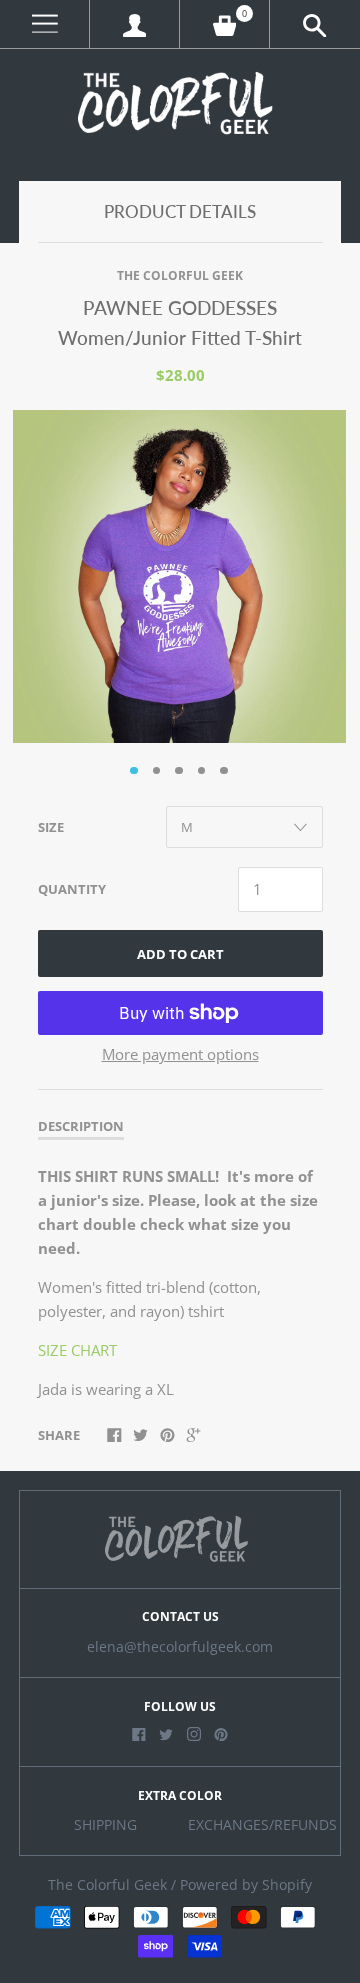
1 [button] (134, 771)
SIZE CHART (77, 1350)
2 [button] (157, 771)
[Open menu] (44, 24)
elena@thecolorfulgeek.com (180, 1647)
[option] (179, 576)
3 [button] (179, 771)
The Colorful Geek (180, 275)
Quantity (72, 889)
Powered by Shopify (246, 1885)
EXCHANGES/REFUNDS (262, 1825)
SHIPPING (105, 1825)
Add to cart (180, 954)
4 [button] (202, 771)
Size (51, 827)
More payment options (180, 1054)
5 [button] (224, 771)
